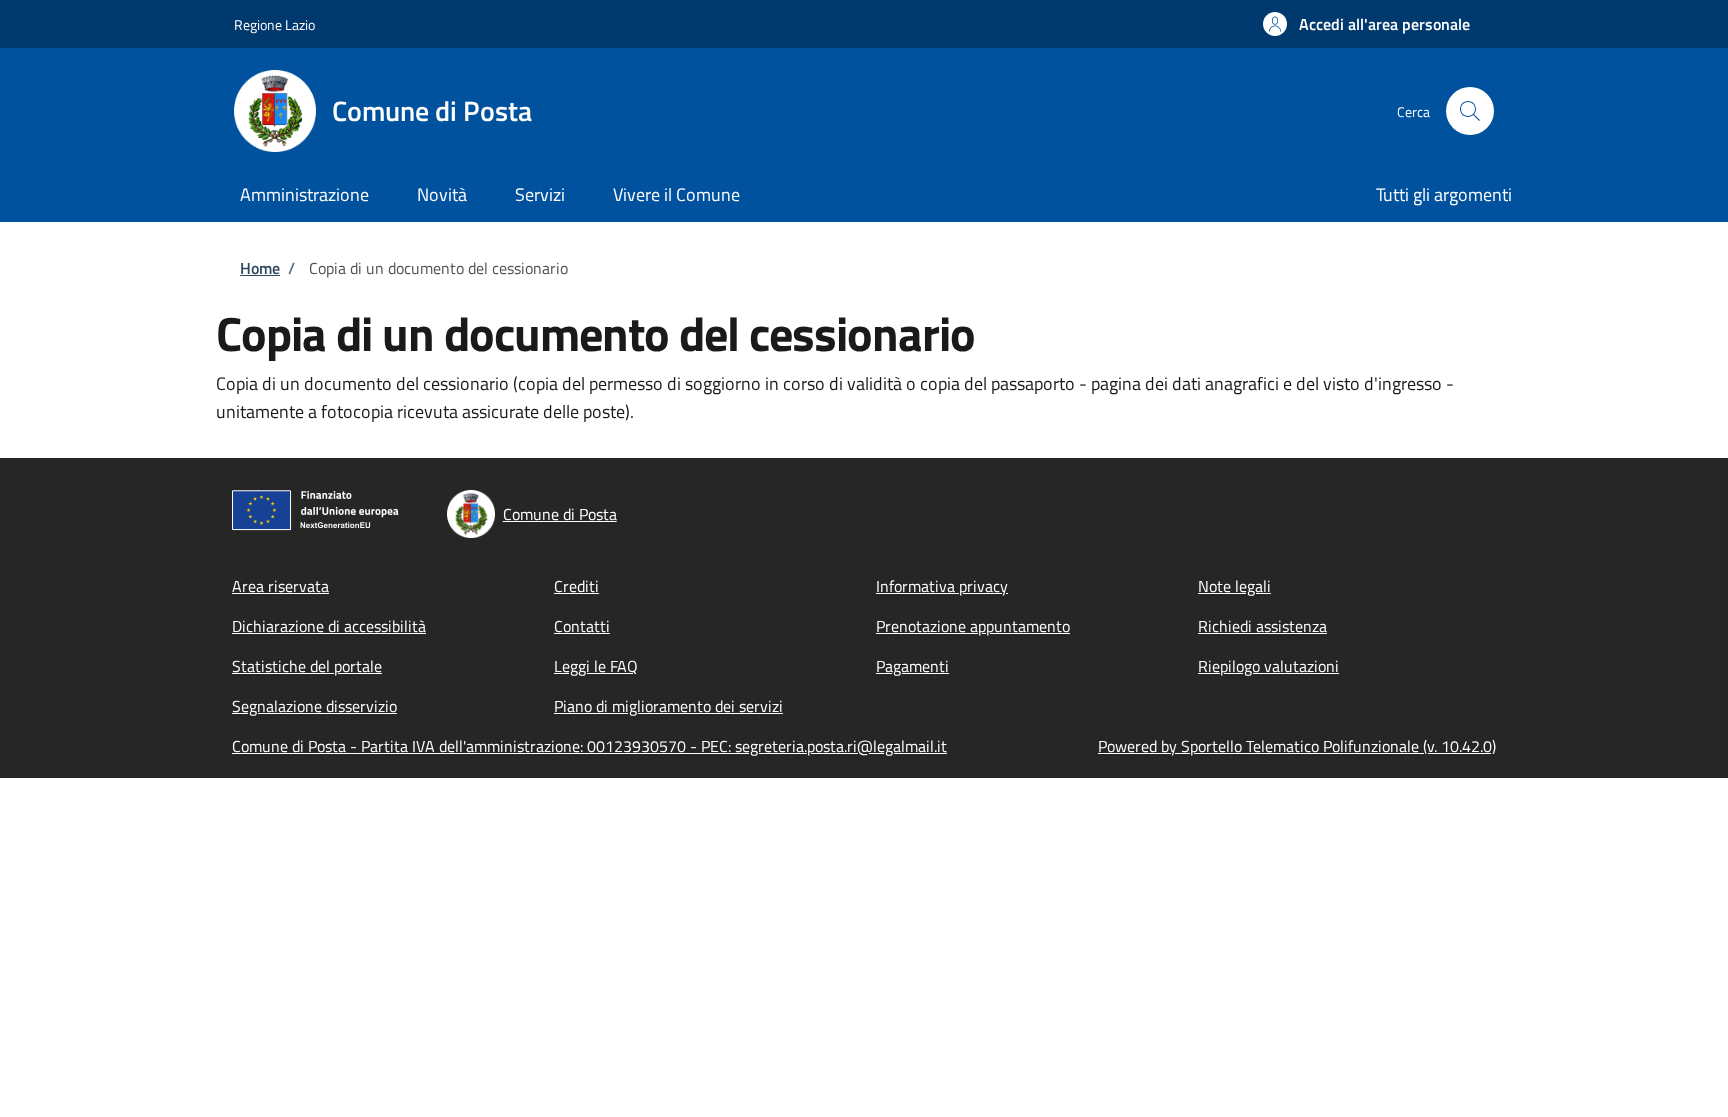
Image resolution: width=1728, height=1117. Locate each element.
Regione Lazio (274, 24)
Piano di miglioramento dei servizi (668, 706)
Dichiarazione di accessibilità (329, 626)
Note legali (1234, 586)
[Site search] (1470, 111)
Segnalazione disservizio (314, 706)
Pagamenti (912, 666)
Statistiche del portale (307, 666)
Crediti (576, 586)
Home (260, 268)
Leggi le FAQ (596, 666)
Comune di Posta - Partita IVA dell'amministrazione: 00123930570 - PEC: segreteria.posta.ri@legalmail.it (589, 746)
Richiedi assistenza (1262, 626)
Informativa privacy (942, 586)
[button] (1366, 24)
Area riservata (280, 586)
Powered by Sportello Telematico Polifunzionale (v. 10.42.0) (1297, 746)
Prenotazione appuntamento (973, 626)
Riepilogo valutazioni (1268, 666)
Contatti (582, 626)
